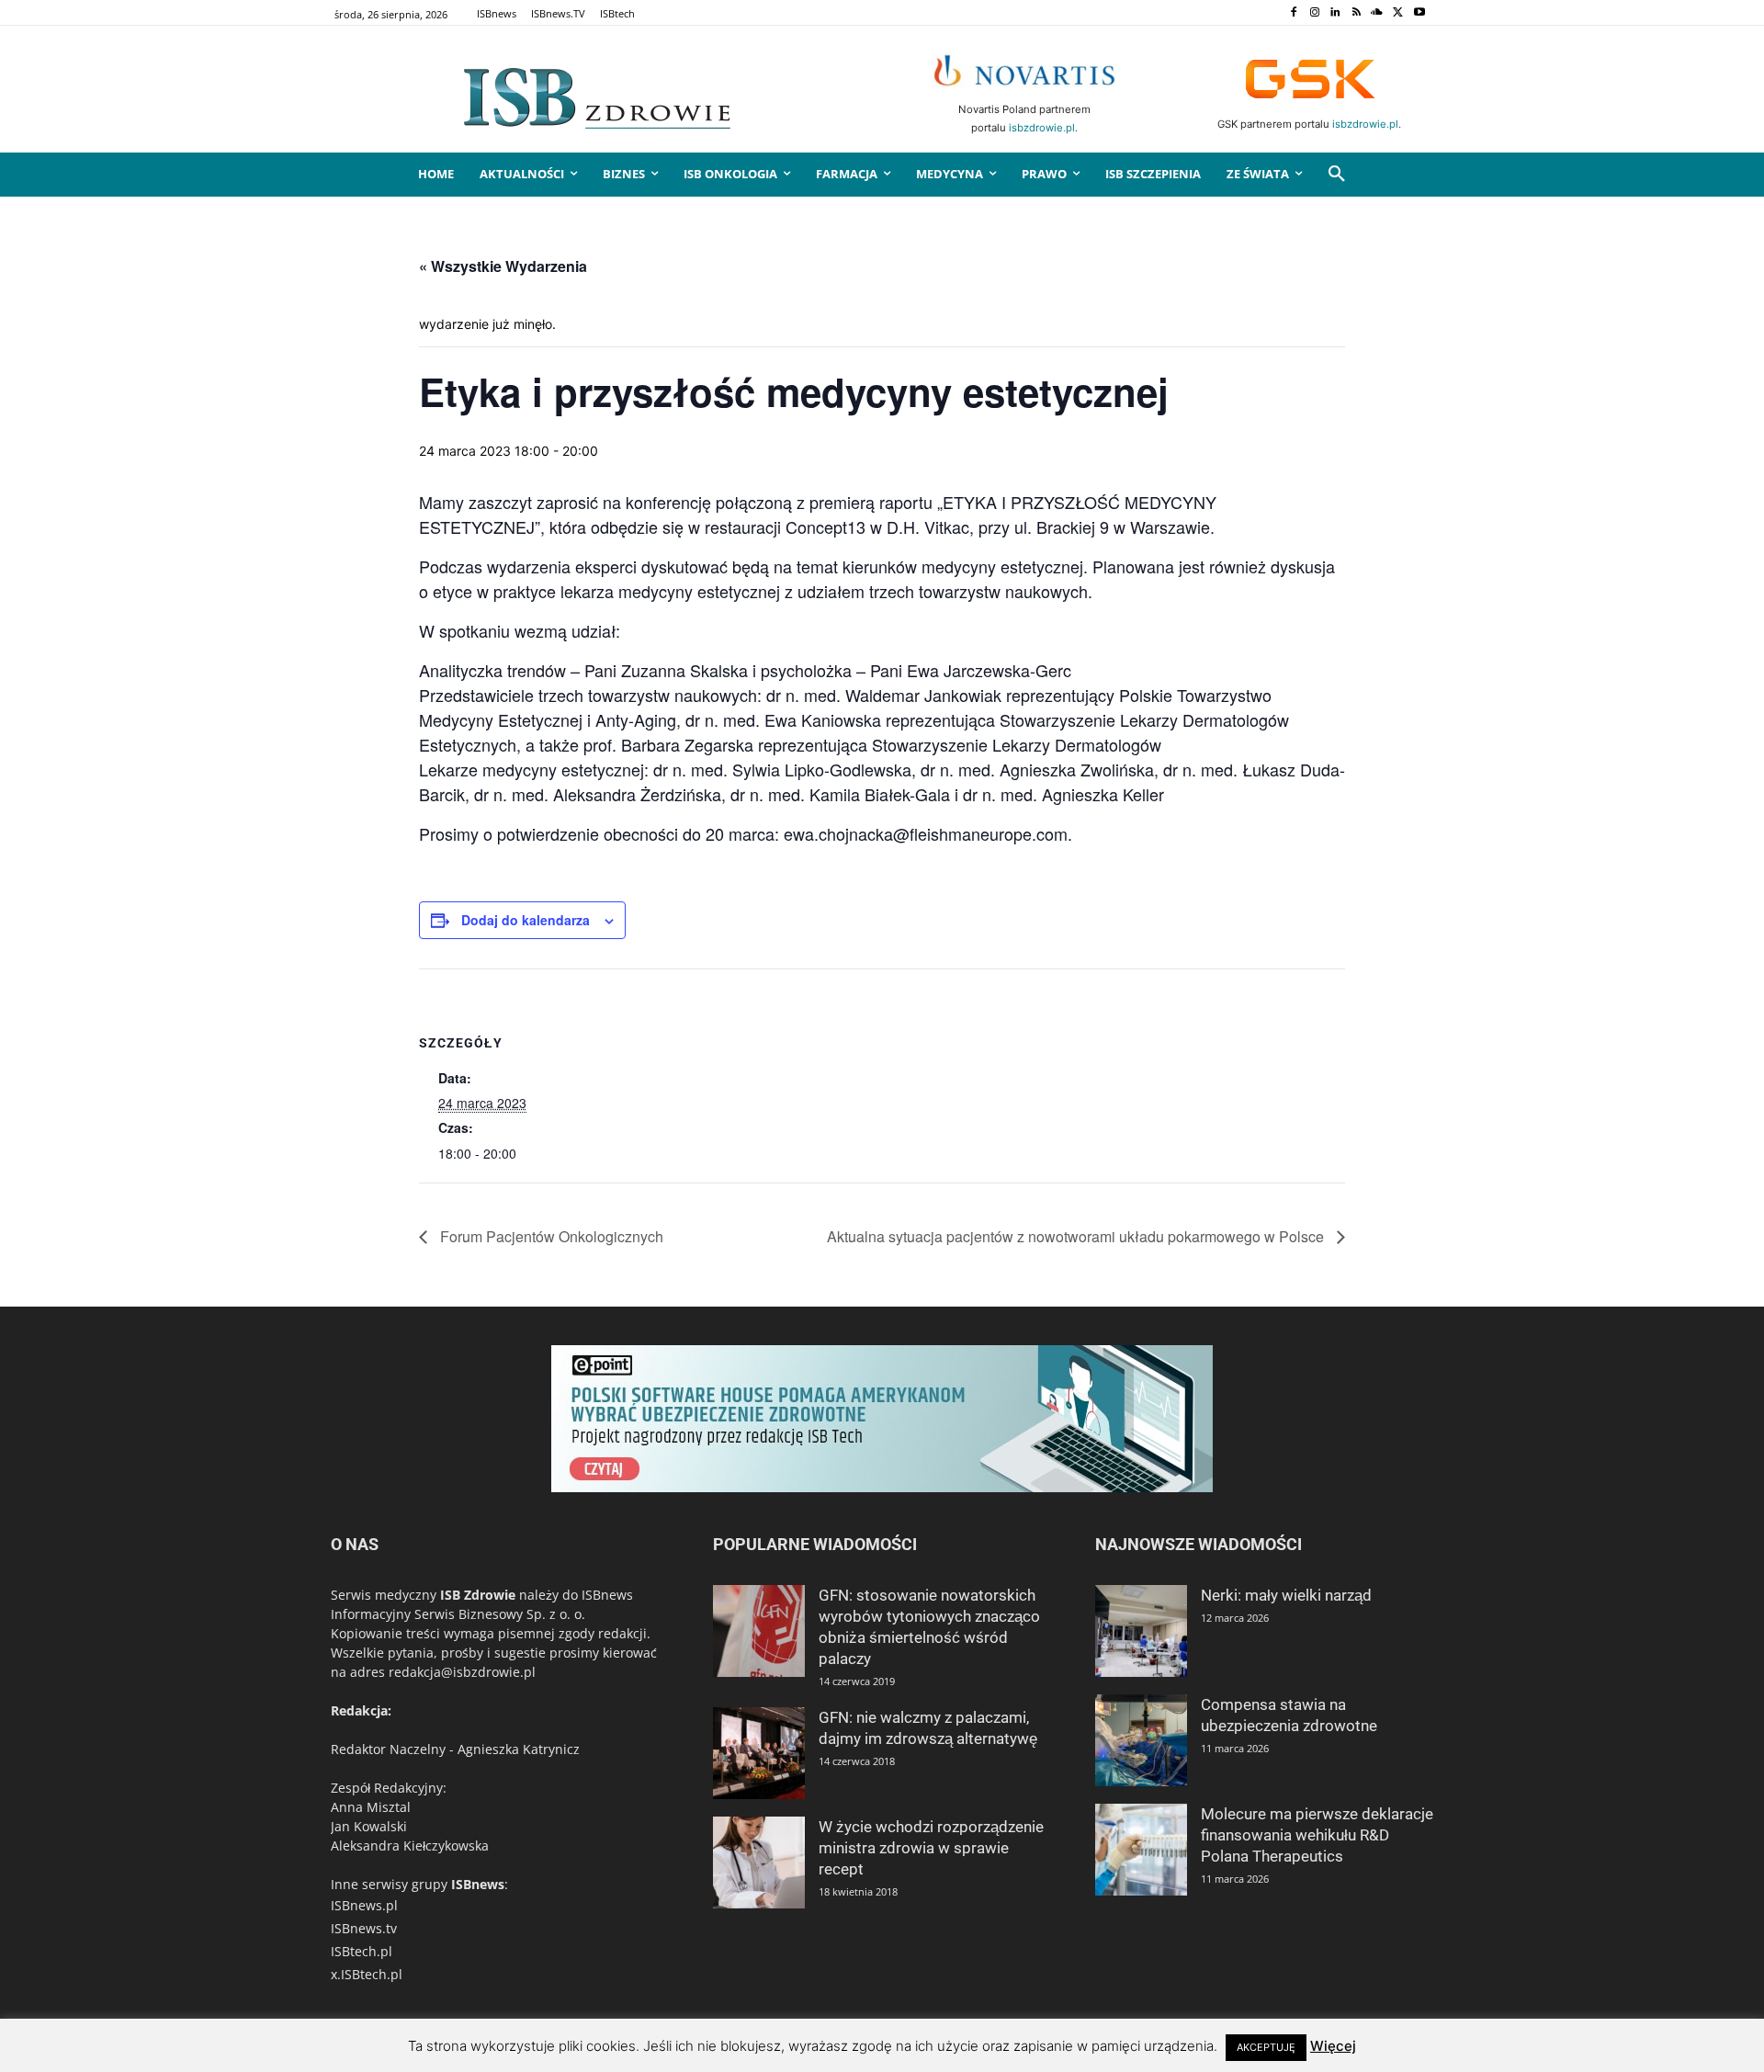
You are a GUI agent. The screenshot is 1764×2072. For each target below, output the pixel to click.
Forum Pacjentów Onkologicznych (550, 1236)
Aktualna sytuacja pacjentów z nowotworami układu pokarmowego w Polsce (1077, 1236)
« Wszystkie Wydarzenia (503, 266)
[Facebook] (1293, 13)
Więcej (1333, 2046)
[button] (1337, 175)
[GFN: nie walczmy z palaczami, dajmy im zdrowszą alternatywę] (759, 1753)
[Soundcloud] (1378, 13)
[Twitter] (1398, 13)
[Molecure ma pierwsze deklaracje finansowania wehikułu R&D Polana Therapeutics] (1141, 1850)
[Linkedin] (1335, 13)
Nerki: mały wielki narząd (1286, 1595)
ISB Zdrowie (478, 1595)
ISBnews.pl (364, 1905)
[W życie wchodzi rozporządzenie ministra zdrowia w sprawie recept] (759, 1863)
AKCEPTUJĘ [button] (1266, 2047)
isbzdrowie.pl (1042, 128)
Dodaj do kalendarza (526, 920)
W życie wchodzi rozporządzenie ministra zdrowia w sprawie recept (931, 1848)
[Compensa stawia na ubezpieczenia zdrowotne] (1141, 1740)
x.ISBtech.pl (367, 1974)
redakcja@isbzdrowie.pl (462, 1672)
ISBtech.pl (362, 1951)
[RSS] (1357, 13)
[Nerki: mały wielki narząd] (1141, 1631)
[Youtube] (1419, 13)
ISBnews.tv (364, 1928)
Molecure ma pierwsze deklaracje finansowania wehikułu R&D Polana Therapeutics (1317, 1835)
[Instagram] (1314, 13)
